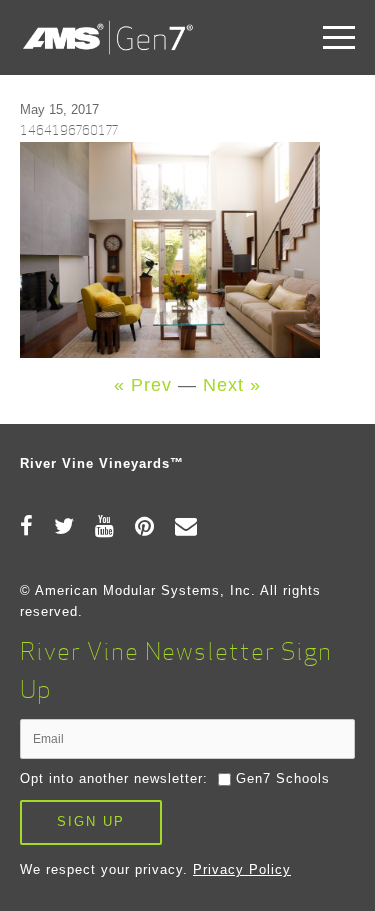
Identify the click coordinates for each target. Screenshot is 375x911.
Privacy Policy (242, 869)
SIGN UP (91, 821)
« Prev (143, 385)
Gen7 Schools (283, 778)
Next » (232, 385)
